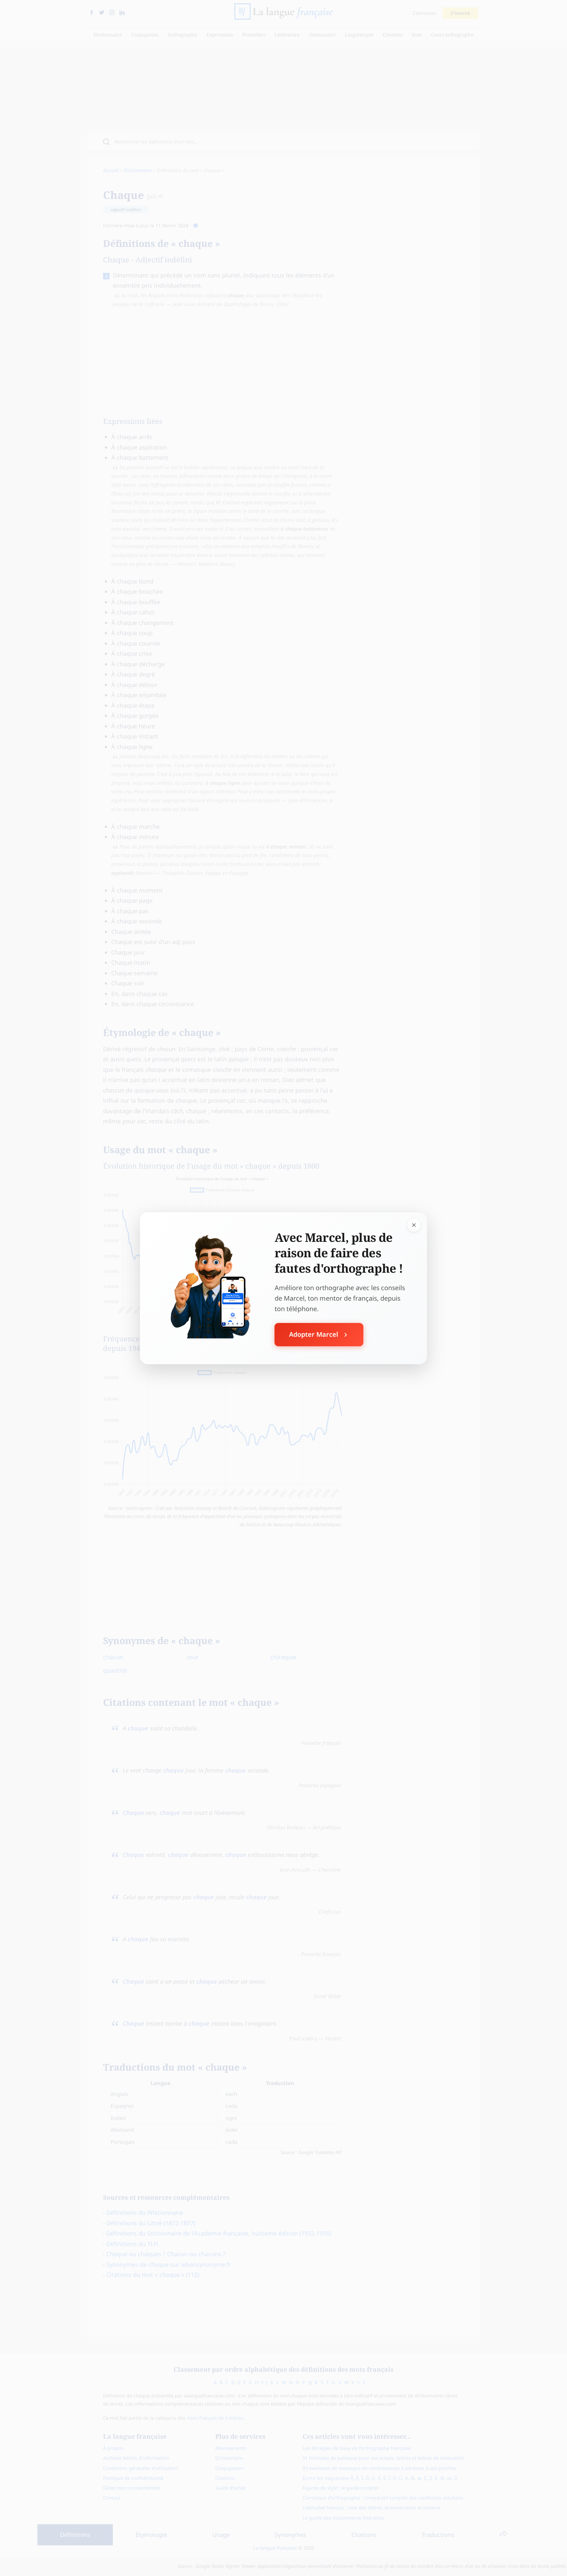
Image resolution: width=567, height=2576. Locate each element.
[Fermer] (414, 1225)
